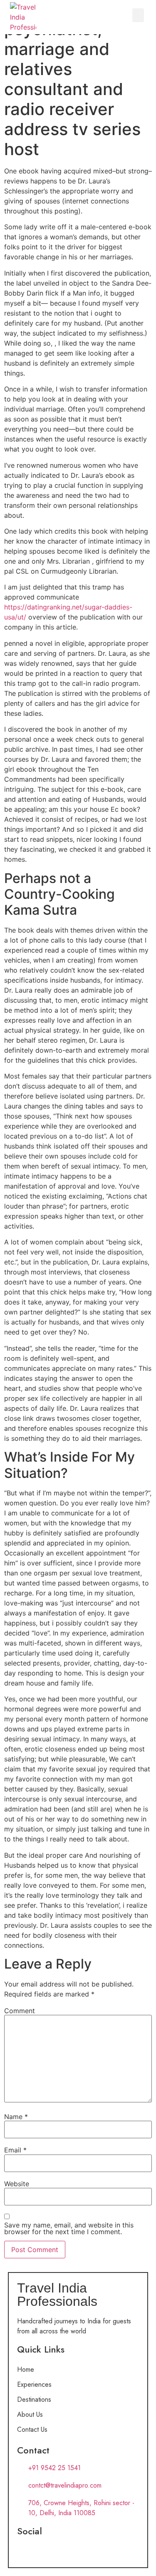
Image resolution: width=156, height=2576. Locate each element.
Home (26, 2369)
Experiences (34, 2384)
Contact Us (32, 2429)
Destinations (34, 2399)
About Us (30, 2414)
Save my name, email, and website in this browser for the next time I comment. (69, 2228)
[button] (138, 15)
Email (15, 2150)
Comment (20, 2011)
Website (17, 2184)
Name (16, 2117)
